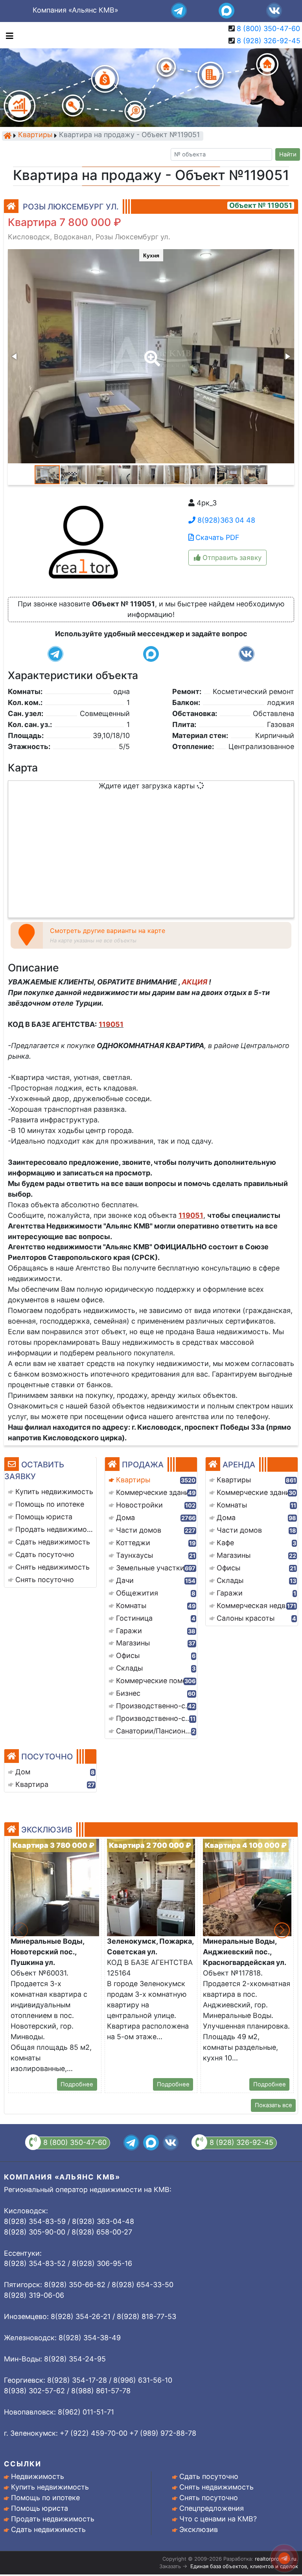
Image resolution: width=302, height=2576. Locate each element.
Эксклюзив (199, 2529)
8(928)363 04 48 (225, 520)
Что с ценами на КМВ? (218, 2519)
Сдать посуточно (209, 2476)
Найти (288, 154)
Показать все (273, 2105)
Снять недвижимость (216, 2487)
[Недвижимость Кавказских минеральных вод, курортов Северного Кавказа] (7, 136)
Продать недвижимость (53, 2519)
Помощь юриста (40, 2508)
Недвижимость (38, 2476)
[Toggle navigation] (8, 35)
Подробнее (77, 2084)
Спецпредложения (212, 2508)
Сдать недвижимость (48, 2529)
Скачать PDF (216, 537)
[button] (151, 353)
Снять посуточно (209, 2498)
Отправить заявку (231, 558)
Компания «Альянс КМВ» (75, 10)
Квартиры (35, 135)
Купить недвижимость (50, 2487)
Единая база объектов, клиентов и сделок (244, 2566)
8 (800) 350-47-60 (268, 28)
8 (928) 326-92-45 (269, 41)
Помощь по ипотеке (45, 2498)
